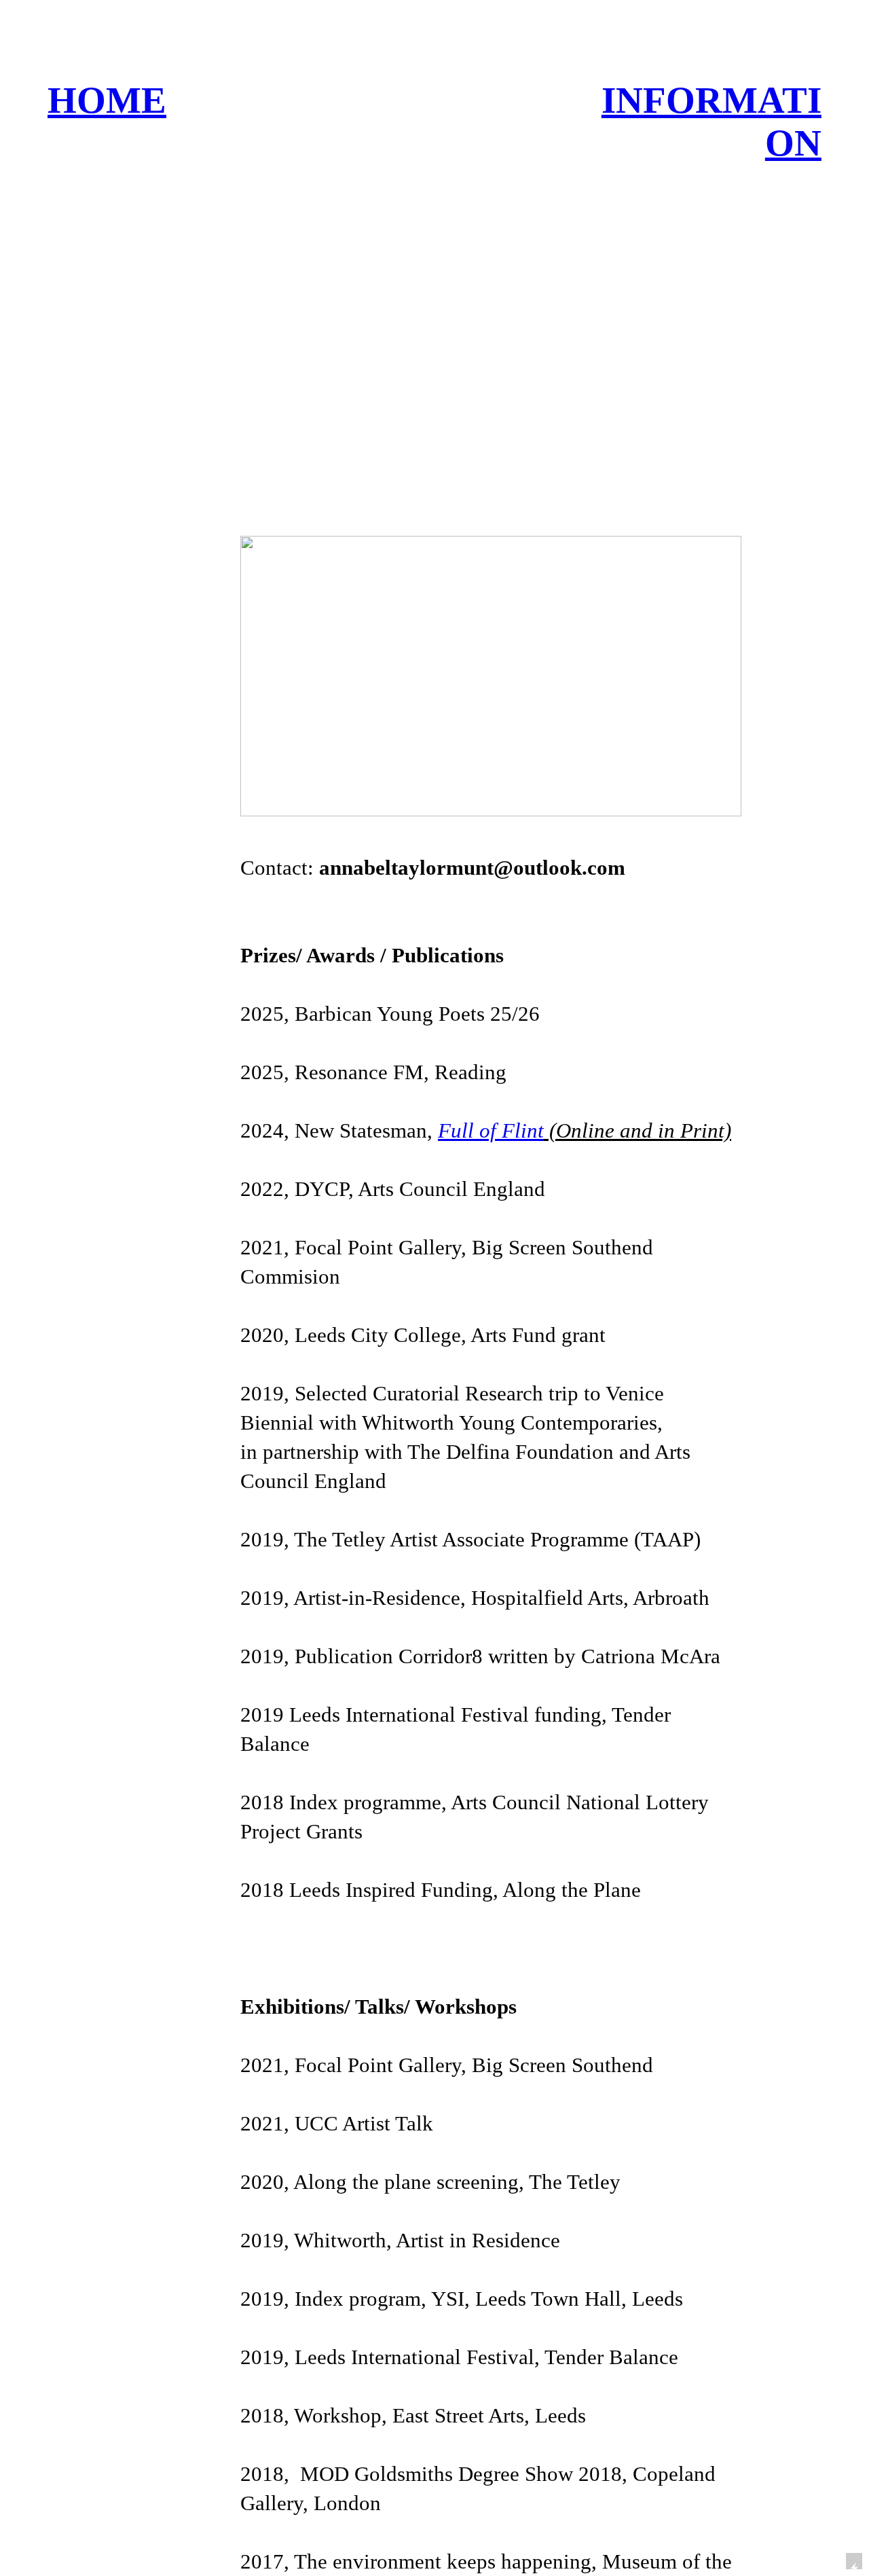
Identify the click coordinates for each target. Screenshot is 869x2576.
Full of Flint (491, 1131)
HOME (107, 100)
